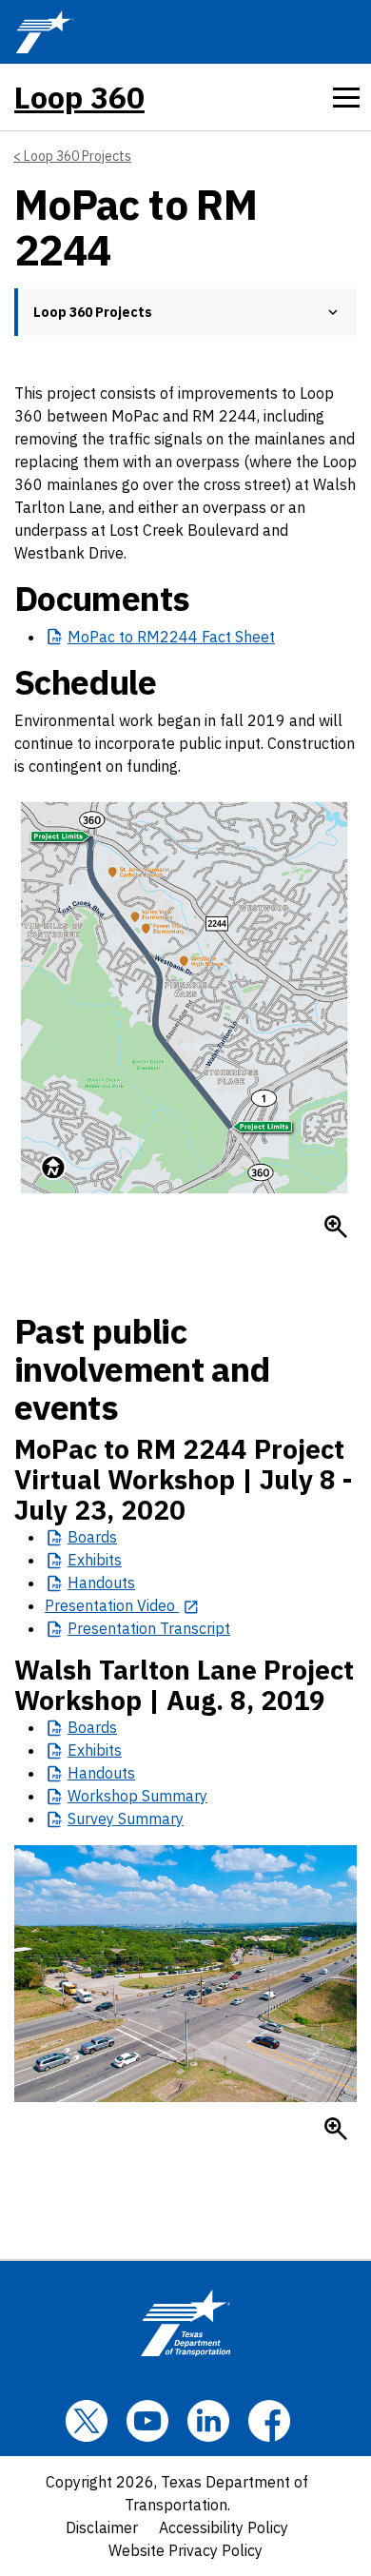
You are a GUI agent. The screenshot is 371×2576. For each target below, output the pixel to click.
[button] (333, 312)
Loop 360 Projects (78, 156)
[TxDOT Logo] (45, 32)
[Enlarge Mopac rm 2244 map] (336, 1227)
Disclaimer (102, 2527)
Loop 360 (79, 97)
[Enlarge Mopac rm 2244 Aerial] (336, 2129)
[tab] (346, 97)
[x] (87, 2421)
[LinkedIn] (208, 2421)
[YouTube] (147, 2421)
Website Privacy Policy (185, 2550)
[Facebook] (269, 2421)
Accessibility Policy (224, 2527)
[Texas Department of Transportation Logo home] (185, 2323)
